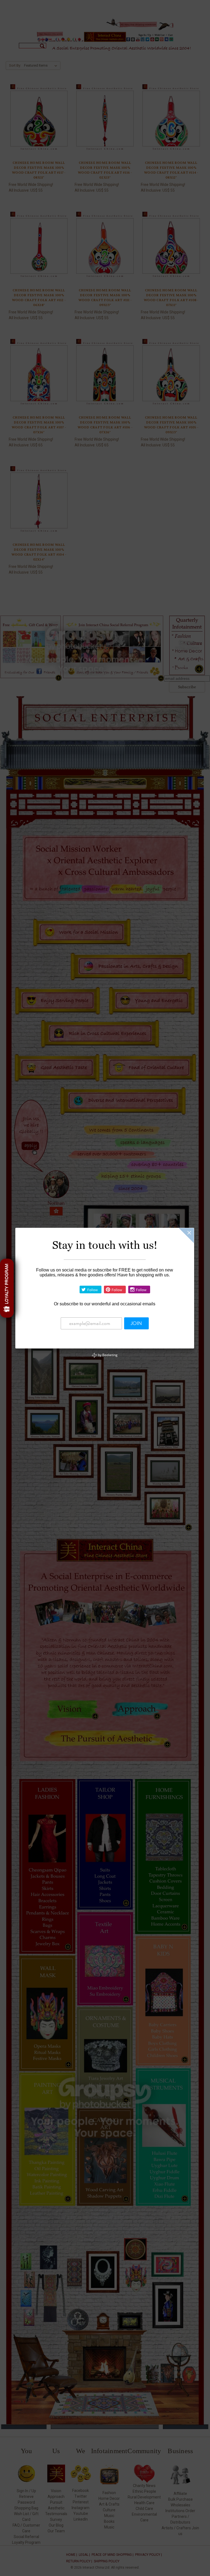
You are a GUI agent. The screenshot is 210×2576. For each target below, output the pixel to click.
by (107, 1355)
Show (7, 1288)
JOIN (136, 1323)
